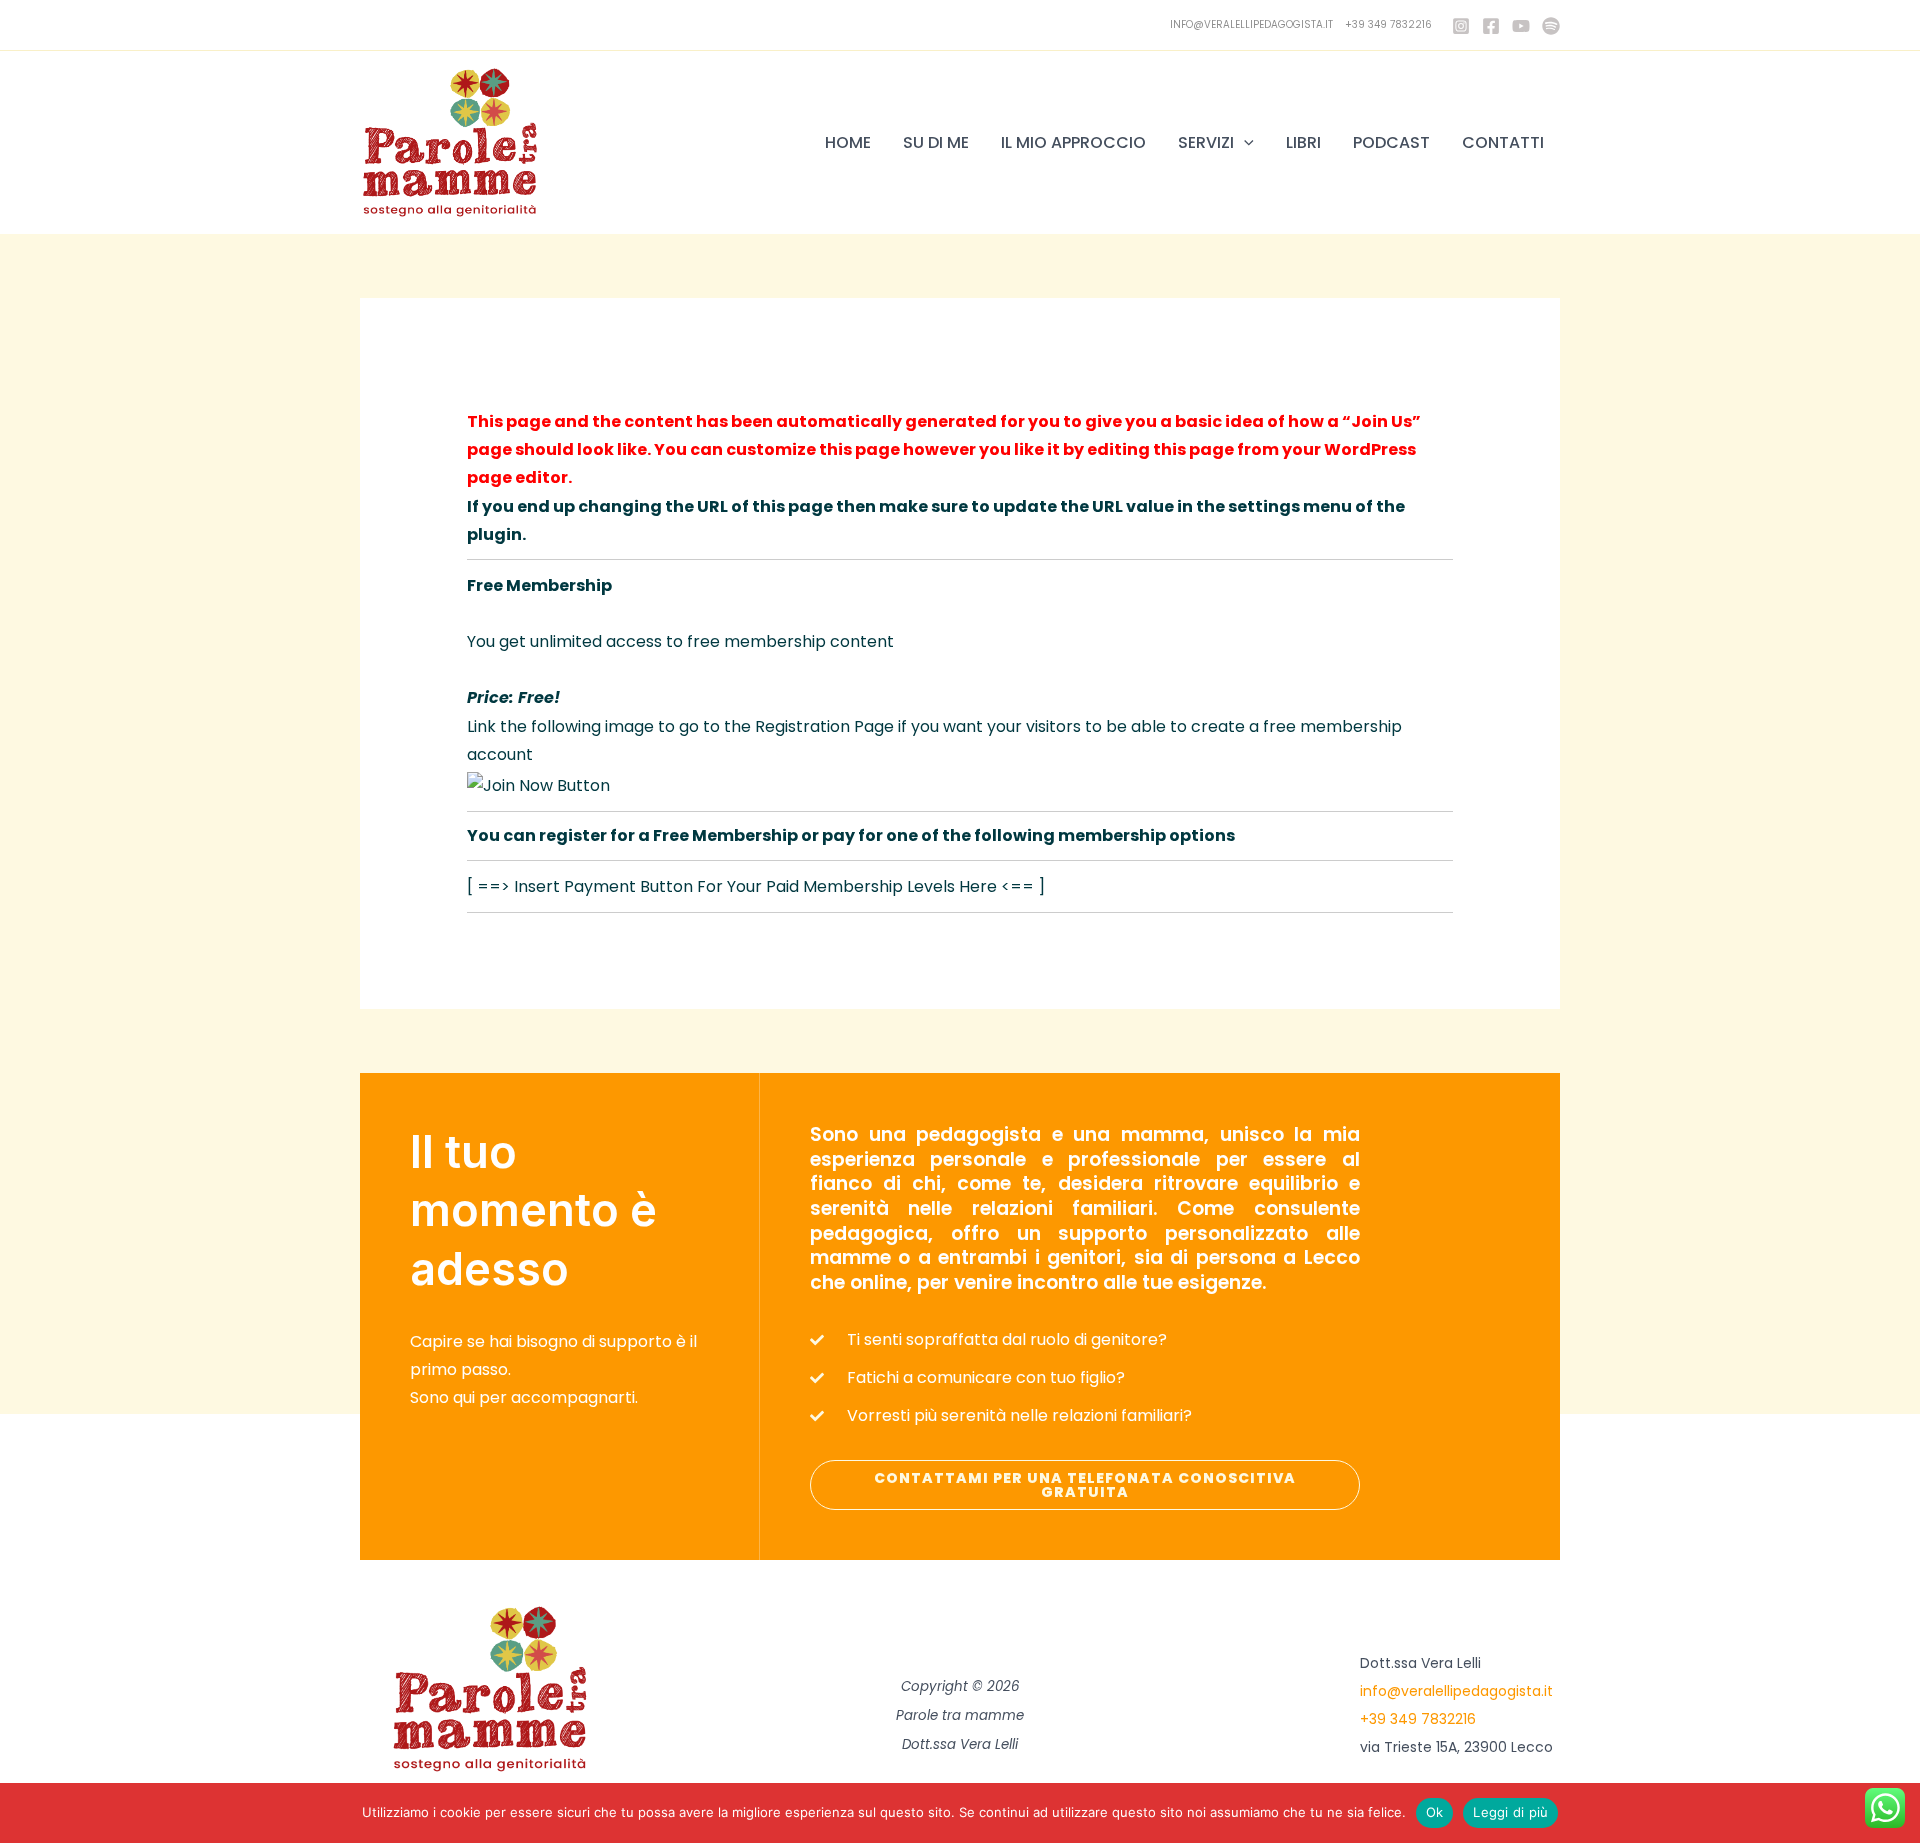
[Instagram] (1461, 26)
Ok (1435, 1812)
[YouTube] (1521, 26)
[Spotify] (1551, 26)
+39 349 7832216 (1388, 24)
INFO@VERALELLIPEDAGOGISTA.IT (1251, 24)
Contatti (1503, 142)
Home (848, 142)
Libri (1303, 142)
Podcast (1391, 142)
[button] (1244, 143)
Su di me (936, 142)
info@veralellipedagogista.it (1456, 1691)
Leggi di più (1510, 1812)
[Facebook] (1491, 26)
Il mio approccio (1073, 142)
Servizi (1206, 142)
